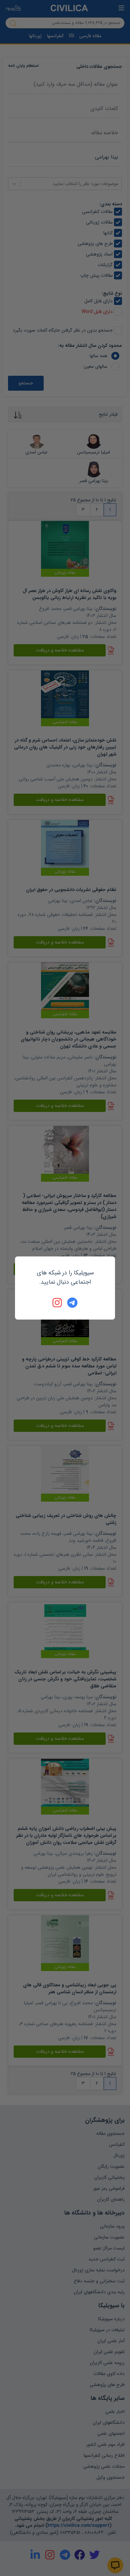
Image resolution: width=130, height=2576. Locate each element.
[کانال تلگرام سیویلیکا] (72, 1303)
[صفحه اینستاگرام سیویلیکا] (58, 1303)
